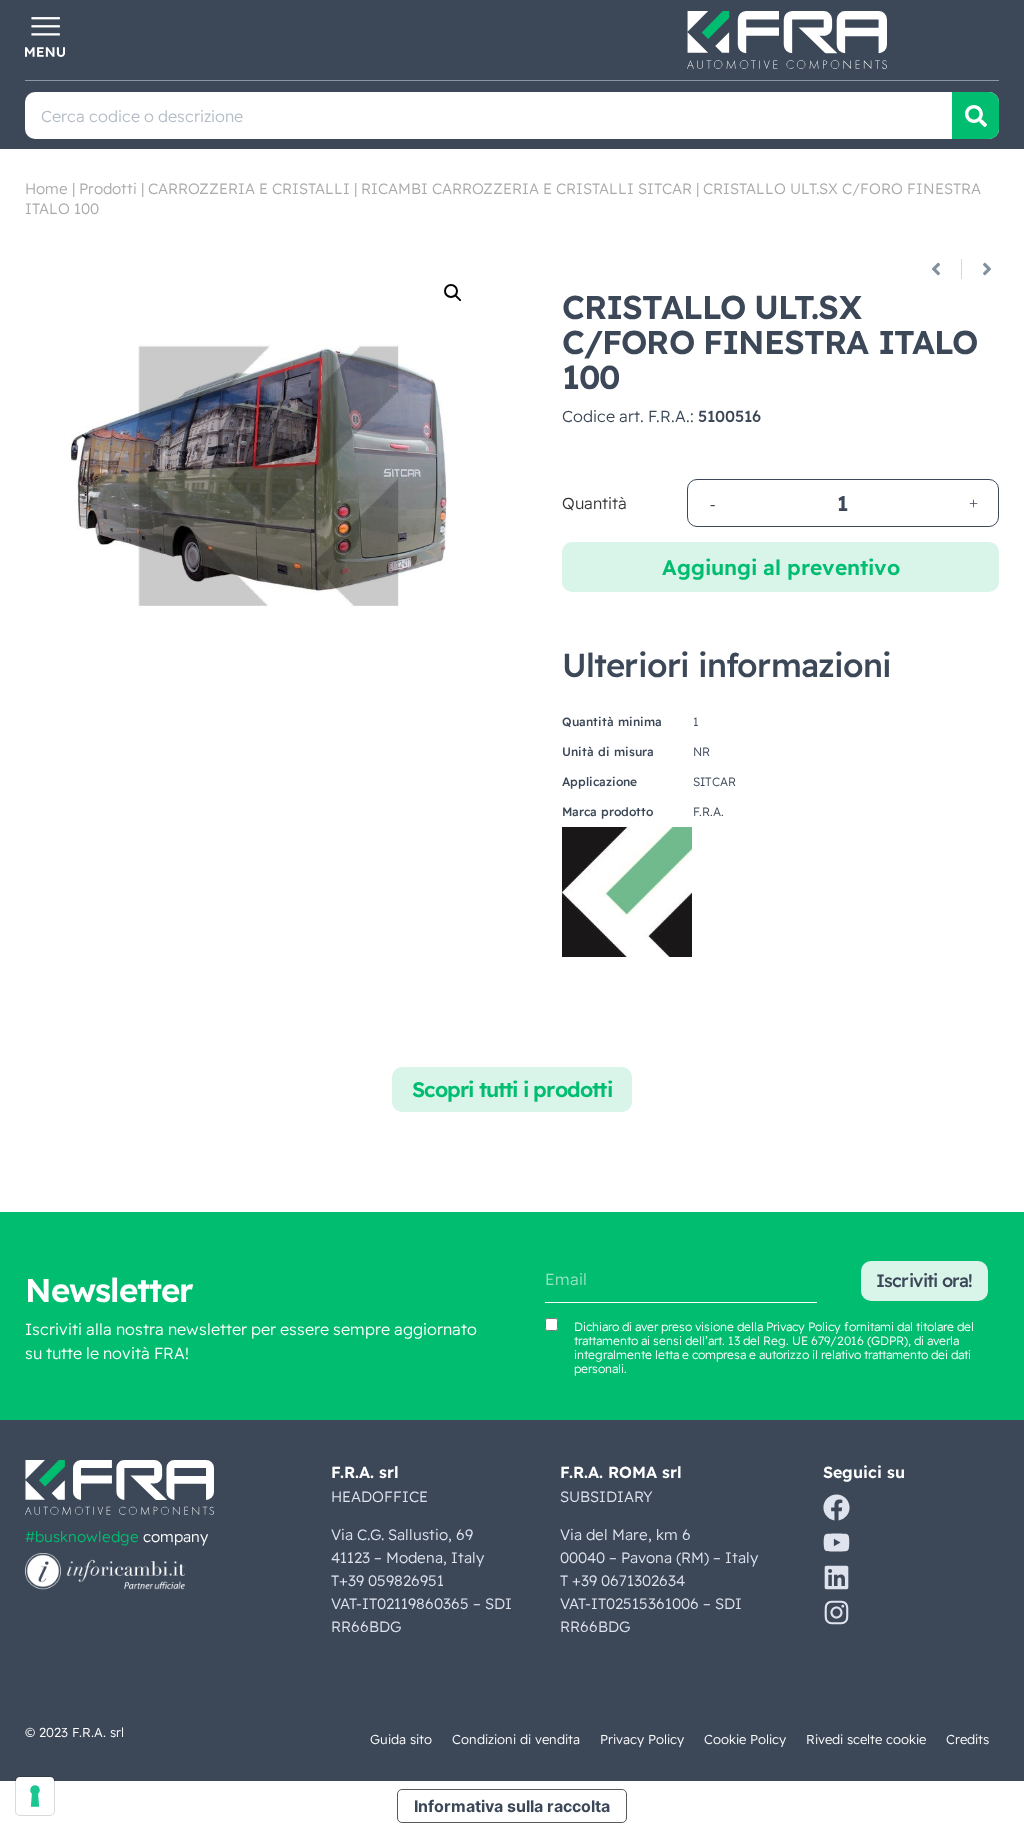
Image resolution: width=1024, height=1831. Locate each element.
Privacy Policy (803, 1326)
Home (46, 188)
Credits (967, 1739)
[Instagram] (836, 1612)
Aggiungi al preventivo (781, 567)
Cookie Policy (745, 1739)
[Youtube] (836, 1542)
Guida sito (401, 1739)
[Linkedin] (836, 1577)
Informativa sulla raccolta (512, 1806)
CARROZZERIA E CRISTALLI (249, 188)
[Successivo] (979, 269)
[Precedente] (943, 269)
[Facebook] (836, 1507)
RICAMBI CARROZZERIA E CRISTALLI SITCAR (526, 188)
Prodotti (108, 188)
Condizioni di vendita (516, 1739)
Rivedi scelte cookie (866, 1739)
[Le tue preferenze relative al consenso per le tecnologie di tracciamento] (35, 1796)
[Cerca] (975, 115)
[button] (453, 293)
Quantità (594, 503)
